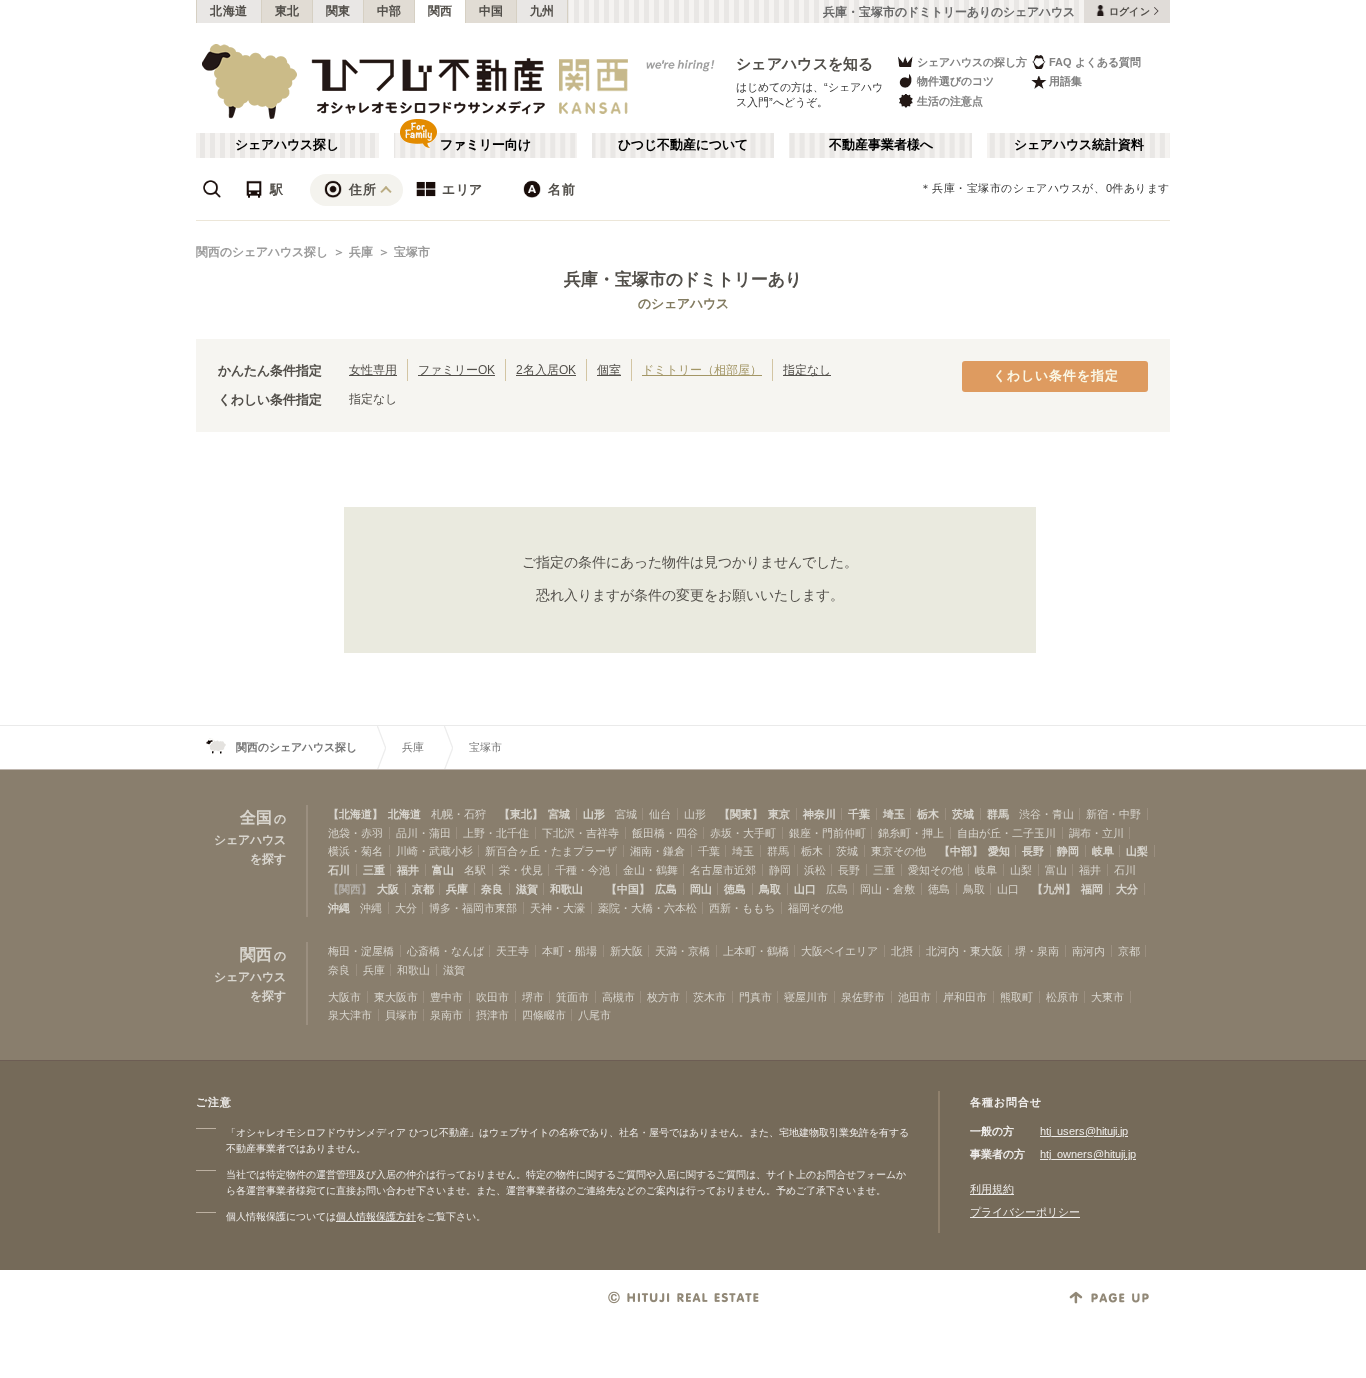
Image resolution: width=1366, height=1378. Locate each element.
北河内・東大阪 (964, 951)
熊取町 (1016, 997)
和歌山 (566, 889)
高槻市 (618, 997)
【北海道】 (355, 814)
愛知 (999, 851)
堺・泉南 (1037, 951)
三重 (374, 870)
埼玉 (894, 814)
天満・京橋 (682, 951)
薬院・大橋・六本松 (647, 908)
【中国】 (628, 889)
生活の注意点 (950, 101)
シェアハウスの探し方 (972, 62)
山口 (805, 889)
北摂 (902, 951)
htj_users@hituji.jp (1084, 1131)
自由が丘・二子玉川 (1006, 833)
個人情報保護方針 (376, 1216)
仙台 (660, 814)
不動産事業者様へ (881, 145)
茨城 (963, 814)
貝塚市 (401, 1015)
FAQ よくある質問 (1095, 62)
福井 (408, 870)
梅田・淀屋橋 (361, 951)
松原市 (1062, 997)
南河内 (1088, 951)
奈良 (492, 889)
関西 (440, 11)
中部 (389, 11)
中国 (491, 11)
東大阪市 (396, 997)
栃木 (928, 814)
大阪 (388, 889)
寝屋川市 (806, 997)
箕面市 (572, 997)
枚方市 (663, 997)
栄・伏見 (521, 870)
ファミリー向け (485, 145)
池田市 (914, 997)
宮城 (559, 814)
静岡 (1068, 851)
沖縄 (339, 908)
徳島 (735, 889)
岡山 (701, 889)
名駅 (475, 870)
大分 (1127, 889)
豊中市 (446, 997)
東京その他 (898, 851)
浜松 (815, 870)
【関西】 (350, 889)
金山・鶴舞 (650, 870)
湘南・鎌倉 (657, 851)
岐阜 (1103, 851)
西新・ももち (742, 908)
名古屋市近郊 (723, 870)
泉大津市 (350, 1015)
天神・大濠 (557, 908)
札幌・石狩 (458, 814)
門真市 (755, 997)
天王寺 (512, 951)
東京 (779, 814)
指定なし (807, 369)
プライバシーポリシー (1025, 1212)
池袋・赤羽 (355, 833)
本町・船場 (569, 951)
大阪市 (344, 997)
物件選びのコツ (955, 81)
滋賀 (527, 889)
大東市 (1107, 997)
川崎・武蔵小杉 (434, 851)
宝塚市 (412, 252)
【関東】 (741, 814)
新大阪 (626, 951)
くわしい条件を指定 (1056, 376)
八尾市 (594, 1015)
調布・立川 (1096, 833)
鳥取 (770, 889)
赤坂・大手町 (743, 833)
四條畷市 (544, 1015)
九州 (542, 11)
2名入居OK (546, 369)
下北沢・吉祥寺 (580, 833)
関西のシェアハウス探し (262, 252)
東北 (287, 11)
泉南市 (446, 1015)
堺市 (533, 997)
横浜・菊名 (355, 851)
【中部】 (961, 851)
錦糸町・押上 (911, 833)
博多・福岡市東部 (473, 908)
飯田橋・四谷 (665, 833)
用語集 (1065, 81)
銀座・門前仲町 (827, 833)
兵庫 (361, 252)
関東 (338, 11)
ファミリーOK (456, 369)
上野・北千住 (496, 833)
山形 (594, 814)
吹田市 (492, 997)
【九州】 (1054, 889)
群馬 (998, 814)
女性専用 (373, 369)
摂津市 (492, 1015)
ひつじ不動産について (683, 145)
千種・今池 (582, 870)
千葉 (859, 814)
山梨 (1137, 851)
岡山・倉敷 (887, 889)
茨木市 (709, 997)
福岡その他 (815, 908)
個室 (609, 369)
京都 (423, 889)
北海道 (229, 11)
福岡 (1092, 889)
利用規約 (992, 1189)
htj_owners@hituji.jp (1088, 1154)
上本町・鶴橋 (756, 951)
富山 (443, 870)
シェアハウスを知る (805, 63)
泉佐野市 (863, 997)
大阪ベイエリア (839, 951)
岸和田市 (965, 997)
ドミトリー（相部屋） (702, 369)
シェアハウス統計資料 (1079, 145)
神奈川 (819, 814)
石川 (339, 870)
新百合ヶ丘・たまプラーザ (551, 851)
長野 (1033, 851)
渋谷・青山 (1046, 814)
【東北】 (521, 814)
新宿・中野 (1113, 814)
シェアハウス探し (287, 145)
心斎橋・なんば (445, 951)
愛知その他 (935, 870)
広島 (666, 889)
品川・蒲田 (423, 833)
